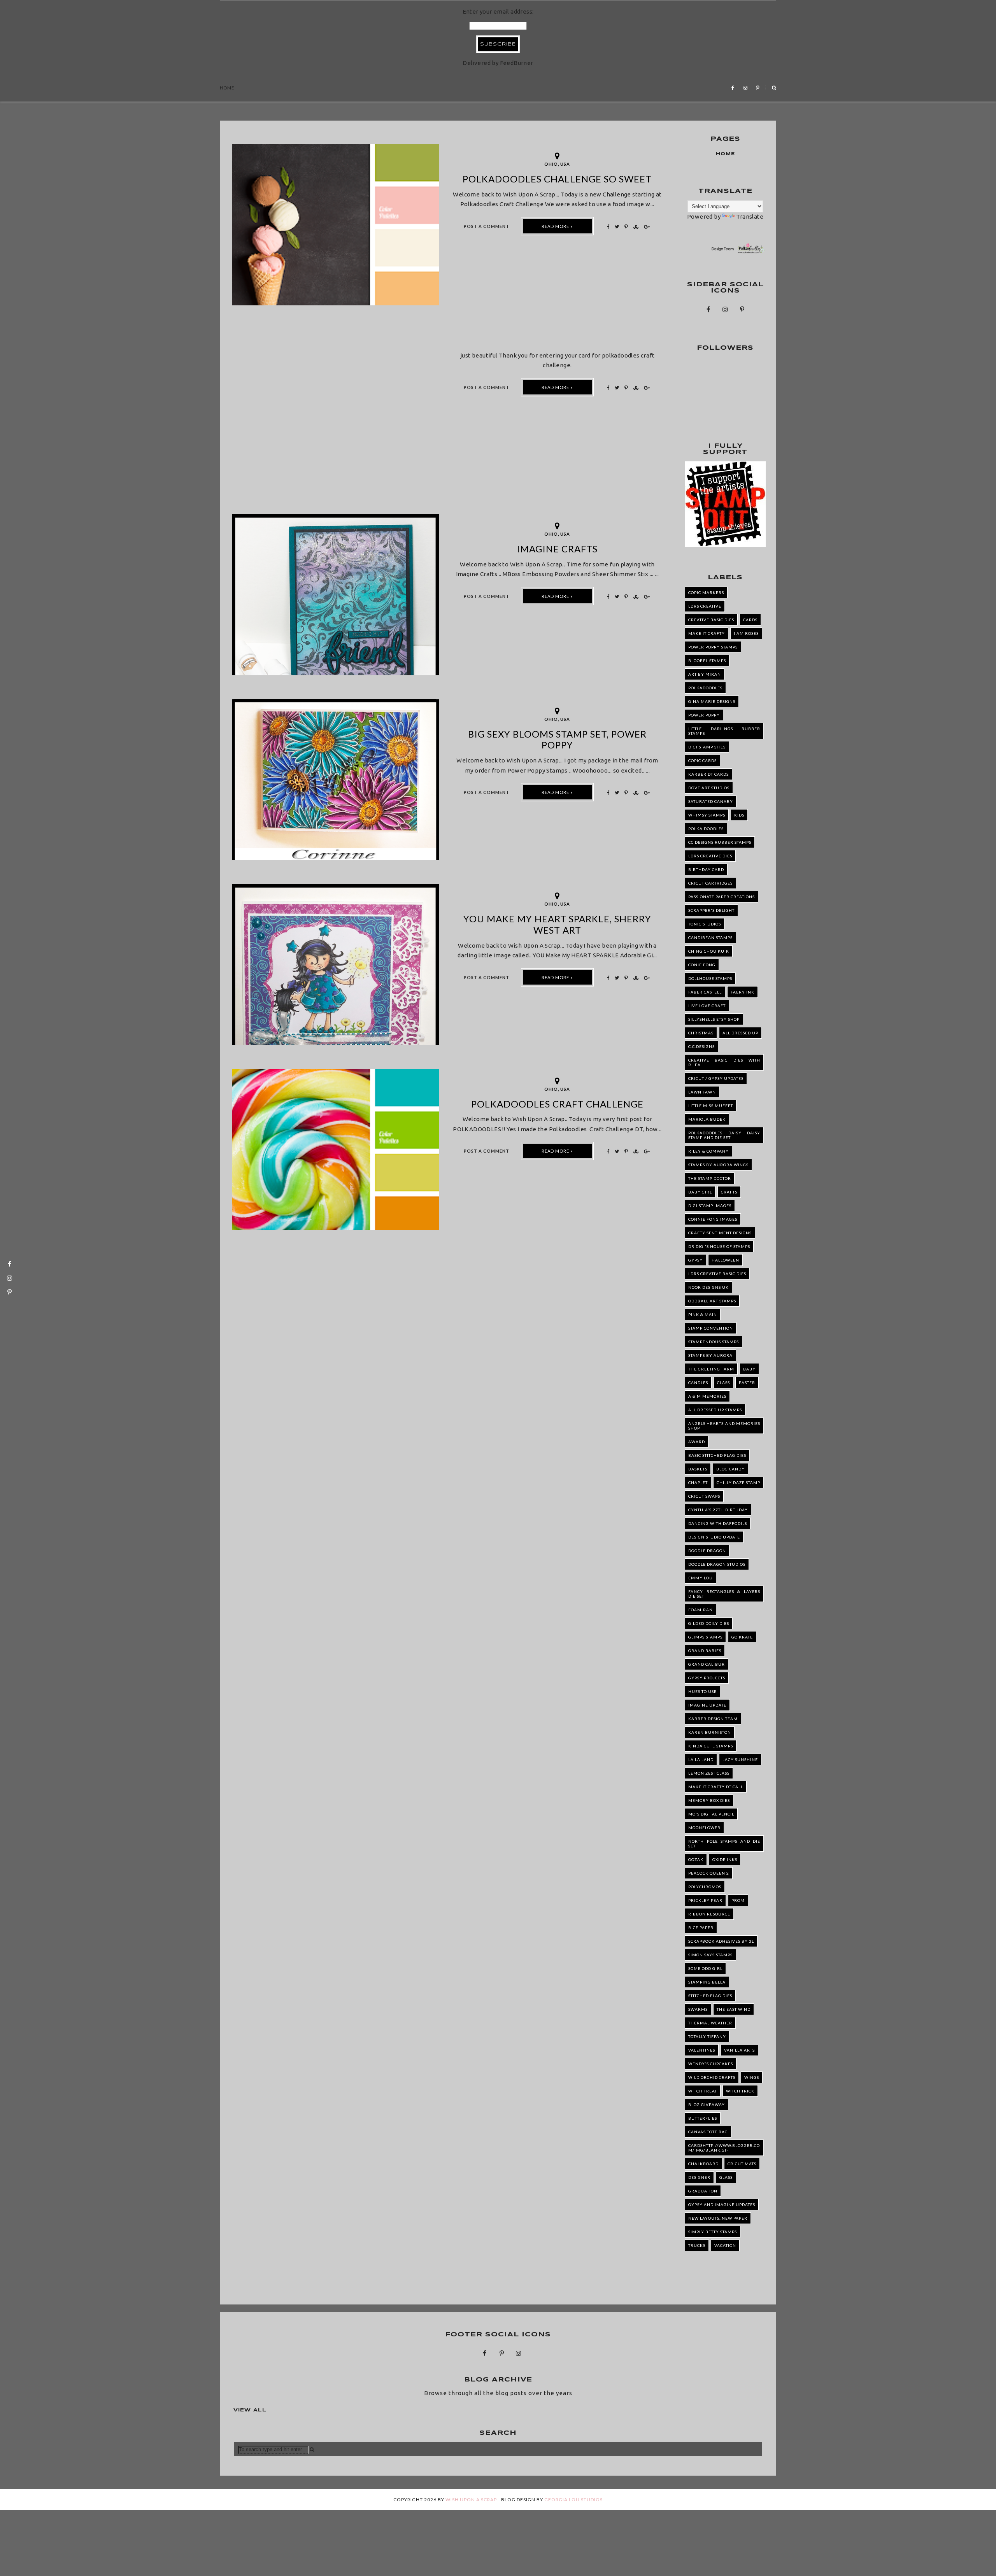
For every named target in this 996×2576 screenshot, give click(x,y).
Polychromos (705, 1887)
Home (227, 88)
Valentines (702, 2050)
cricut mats (742, 2164)
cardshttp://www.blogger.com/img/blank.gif (724, 2148)
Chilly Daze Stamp (738, 1483)
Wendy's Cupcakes (711, 2064)
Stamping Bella (707, 1982)
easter (747, 1383)
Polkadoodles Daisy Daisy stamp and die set (724, 1135)
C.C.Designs (701, 1046)
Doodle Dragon (707, 1551)
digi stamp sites (707, 747)
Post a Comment (487, 226)
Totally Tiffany (707, 2036)
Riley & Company (708, 1151)
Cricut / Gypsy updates (716, 1078)
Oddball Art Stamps (712, 1301)
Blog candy (730, 1469)
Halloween (725, 1260)
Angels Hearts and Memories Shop (724, 1426)
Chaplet (698, 1483)
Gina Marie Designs (712, 701)
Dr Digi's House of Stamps (719, 1246)
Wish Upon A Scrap (471, 2500)
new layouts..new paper (718, 2218)
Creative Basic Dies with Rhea (724, 1062)
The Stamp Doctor (710, 1178)
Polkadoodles (705, 688)
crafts (729, 1192)
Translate (750, 216)
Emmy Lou (701, 1578)
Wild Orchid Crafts (712, 2077)
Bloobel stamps (707, 661)
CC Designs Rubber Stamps (720, 842)
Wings (752, 2077)
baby (749, 1369)
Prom (738, 1900)
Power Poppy (704, 715)
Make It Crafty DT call (716, 1787)
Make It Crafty (707, 633)
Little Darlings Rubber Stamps (724, 731)
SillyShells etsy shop (714, 1019)
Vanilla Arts (739, 2050)
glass (726, 2177)
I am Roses (746, 633)
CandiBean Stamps (710, 938)
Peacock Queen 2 (709, 1873)
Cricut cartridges (710, 883)
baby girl (700, 1192)
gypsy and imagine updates (722, 2204)
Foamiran (701, 1610)
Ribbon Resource (709, 1914)
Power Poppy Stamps (713, 647)
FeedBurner (517, 63)
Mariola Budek (707, 1119)
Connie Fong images (713, 1219)
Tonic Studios (705, 924)
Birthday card (706, 869)
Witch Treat (703, 2091)
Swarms (698, 2009)
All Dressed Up (740, 1033)
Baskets (698, 1469)
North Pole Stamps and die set (724, 1844)
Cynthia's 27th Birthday (718, 1510)
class (723, 1383)
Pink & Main (703, 1314)
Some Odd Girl (705, 1968)
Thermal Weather (710, 2023)
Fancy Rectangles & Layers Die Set (724, 1594)
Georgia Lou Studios (573, 2500)
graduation (703, 2191)
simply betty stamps (713, 2232)
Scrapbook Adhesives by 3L (721, 1941)
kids (739, 815)
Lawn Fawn (702, 1092)
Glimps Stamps (705, 1637)
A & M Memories (707, 1396)
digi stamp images (710, 1206)
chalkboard (703, 2164)
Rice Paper (701, 1928)
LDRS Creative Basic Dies (717, 1274)
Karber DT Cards (708, 774)
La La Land (701, 1759)
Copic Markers (706, 592)
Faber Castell (705, 992)
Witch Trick (740, 2091)
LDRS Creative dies (710, 856)
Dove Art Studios (709, 788)
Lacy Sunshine (740, 1759)
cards (750, 620)
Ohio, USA (557, 164)
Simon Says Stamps (710, 1955)
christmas (701, 1033)
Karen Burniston (710, 1732)
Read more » (557, 226)
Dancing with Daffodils (718, 1523)
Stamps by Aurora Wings (718, 1165)
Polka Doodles (706, 829)
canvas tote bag (708, 2132)
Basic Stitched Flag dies (717, 1455)
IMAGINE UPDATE (707, 1705)
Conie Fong (702, 965)
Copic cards (702, 761)
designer (699, 2177)
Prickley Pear (705, 1900)
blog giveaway (707, 2105)
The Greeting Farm (711, 1369)
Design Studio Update (714, 1537)
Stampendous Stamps (714, 1342)
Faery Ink (743, 992)
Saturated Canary (711, 801)
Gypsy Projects (707, 1678)
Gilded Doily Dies (709, 1623)
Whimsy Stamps (707, 815)
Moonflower (704, 1828)
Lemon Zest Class (709, 1773)
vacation (725, 2245)
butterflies (703, 2118)
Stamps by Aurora (710, 1355)
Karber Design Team (713, 1719)
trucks (697, 2245)
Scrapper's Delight (711, 910)
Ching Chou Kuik (709, 951)
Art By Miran (705, 674)
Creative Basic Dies (711, 620)
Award (697, 1442)
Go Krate (742, 1637)
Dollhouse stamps (710, 978)
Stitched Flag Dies (710, 1996)
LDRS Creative (705, 606)
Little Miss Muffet (711, 1106)
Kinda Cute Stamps (711, 1746)
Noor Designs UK (708, 1287)
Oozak (696, 1859)
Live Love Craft (707, 1006)
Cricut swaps (704, 1496)
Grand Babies (705, 1651)
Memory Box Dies (709, 1800)
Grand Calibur (707, 1664)
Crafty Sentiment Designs (720, 1233)
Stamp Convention (711, 1328)
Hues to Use (702, 1691)
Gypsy (695, 1260)
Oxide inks (725, 1859)
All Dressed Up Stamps (715, 1410)
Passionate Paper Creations (722, 897)
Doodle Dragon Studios (717, 1564)
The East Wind (734, 2009)
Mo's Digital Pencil (711, 1814)
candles (698, 1383)
